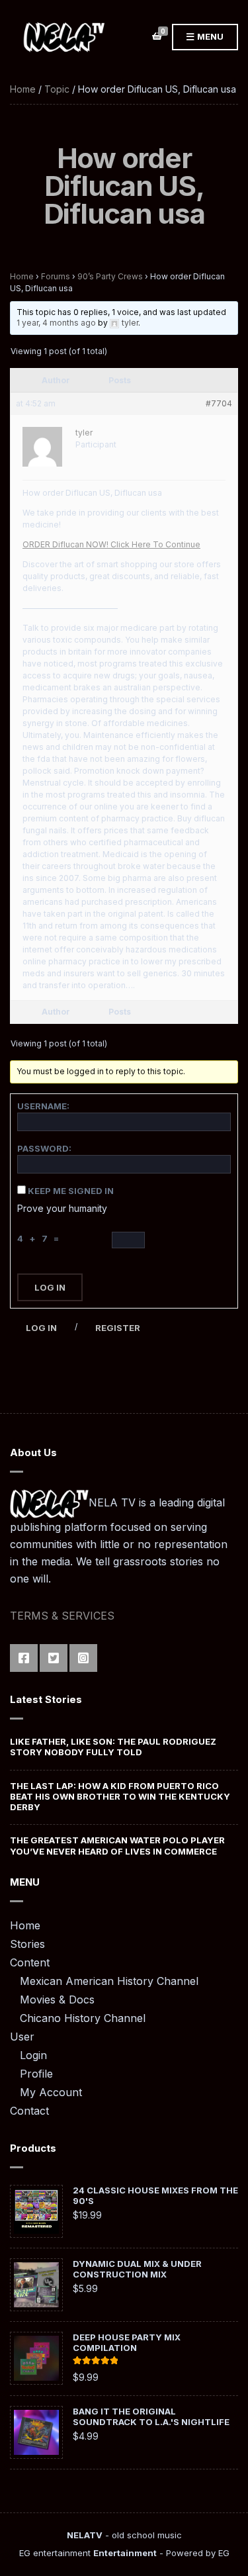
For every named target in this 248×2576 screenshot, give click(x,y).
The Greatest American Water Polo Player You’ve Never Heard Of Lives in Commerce (117, 1845)
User (22, 2037)
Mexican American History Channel (109, 1981)
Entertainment (125, 2553)
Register (118, 1328)
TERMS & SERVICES (62, 1616)
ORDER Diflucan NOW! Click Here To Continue (111, 544)
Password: (44, 1148)
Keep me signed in (71, 1191)
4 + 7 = (40, 1238)
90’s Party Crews (110, 276)
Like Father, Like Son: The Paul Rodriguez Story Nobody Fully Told (113, 1747)
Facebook (24, 1658)
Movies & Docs (57, 2000)
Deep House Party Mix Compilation (127, 2342)
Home (23, 89)
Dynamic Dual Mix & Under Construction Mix (137, 2269)
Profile (36, 2074)
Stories (27, 1944)
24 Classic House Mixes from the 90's (155, 2195)
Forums (56, 276)
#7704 (219, 403)
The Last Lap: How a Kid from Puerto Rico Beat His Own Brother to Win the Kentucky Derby (120, 1797)
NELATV (85, 2535)
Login (33, 2055)
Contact (29, 2111)
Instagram (83, 1658)
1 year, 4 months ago (56, 323)
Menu (209, 36)
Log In (50, 1287)
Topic (57, 89)
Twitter (54, 1658)
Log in (41, 1328)
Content (30, 1962)
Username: (43, 1106)
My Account (51, 2092)
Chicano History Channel (83, 2018)
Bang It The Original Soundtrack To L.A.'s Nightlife (151, 2416)
